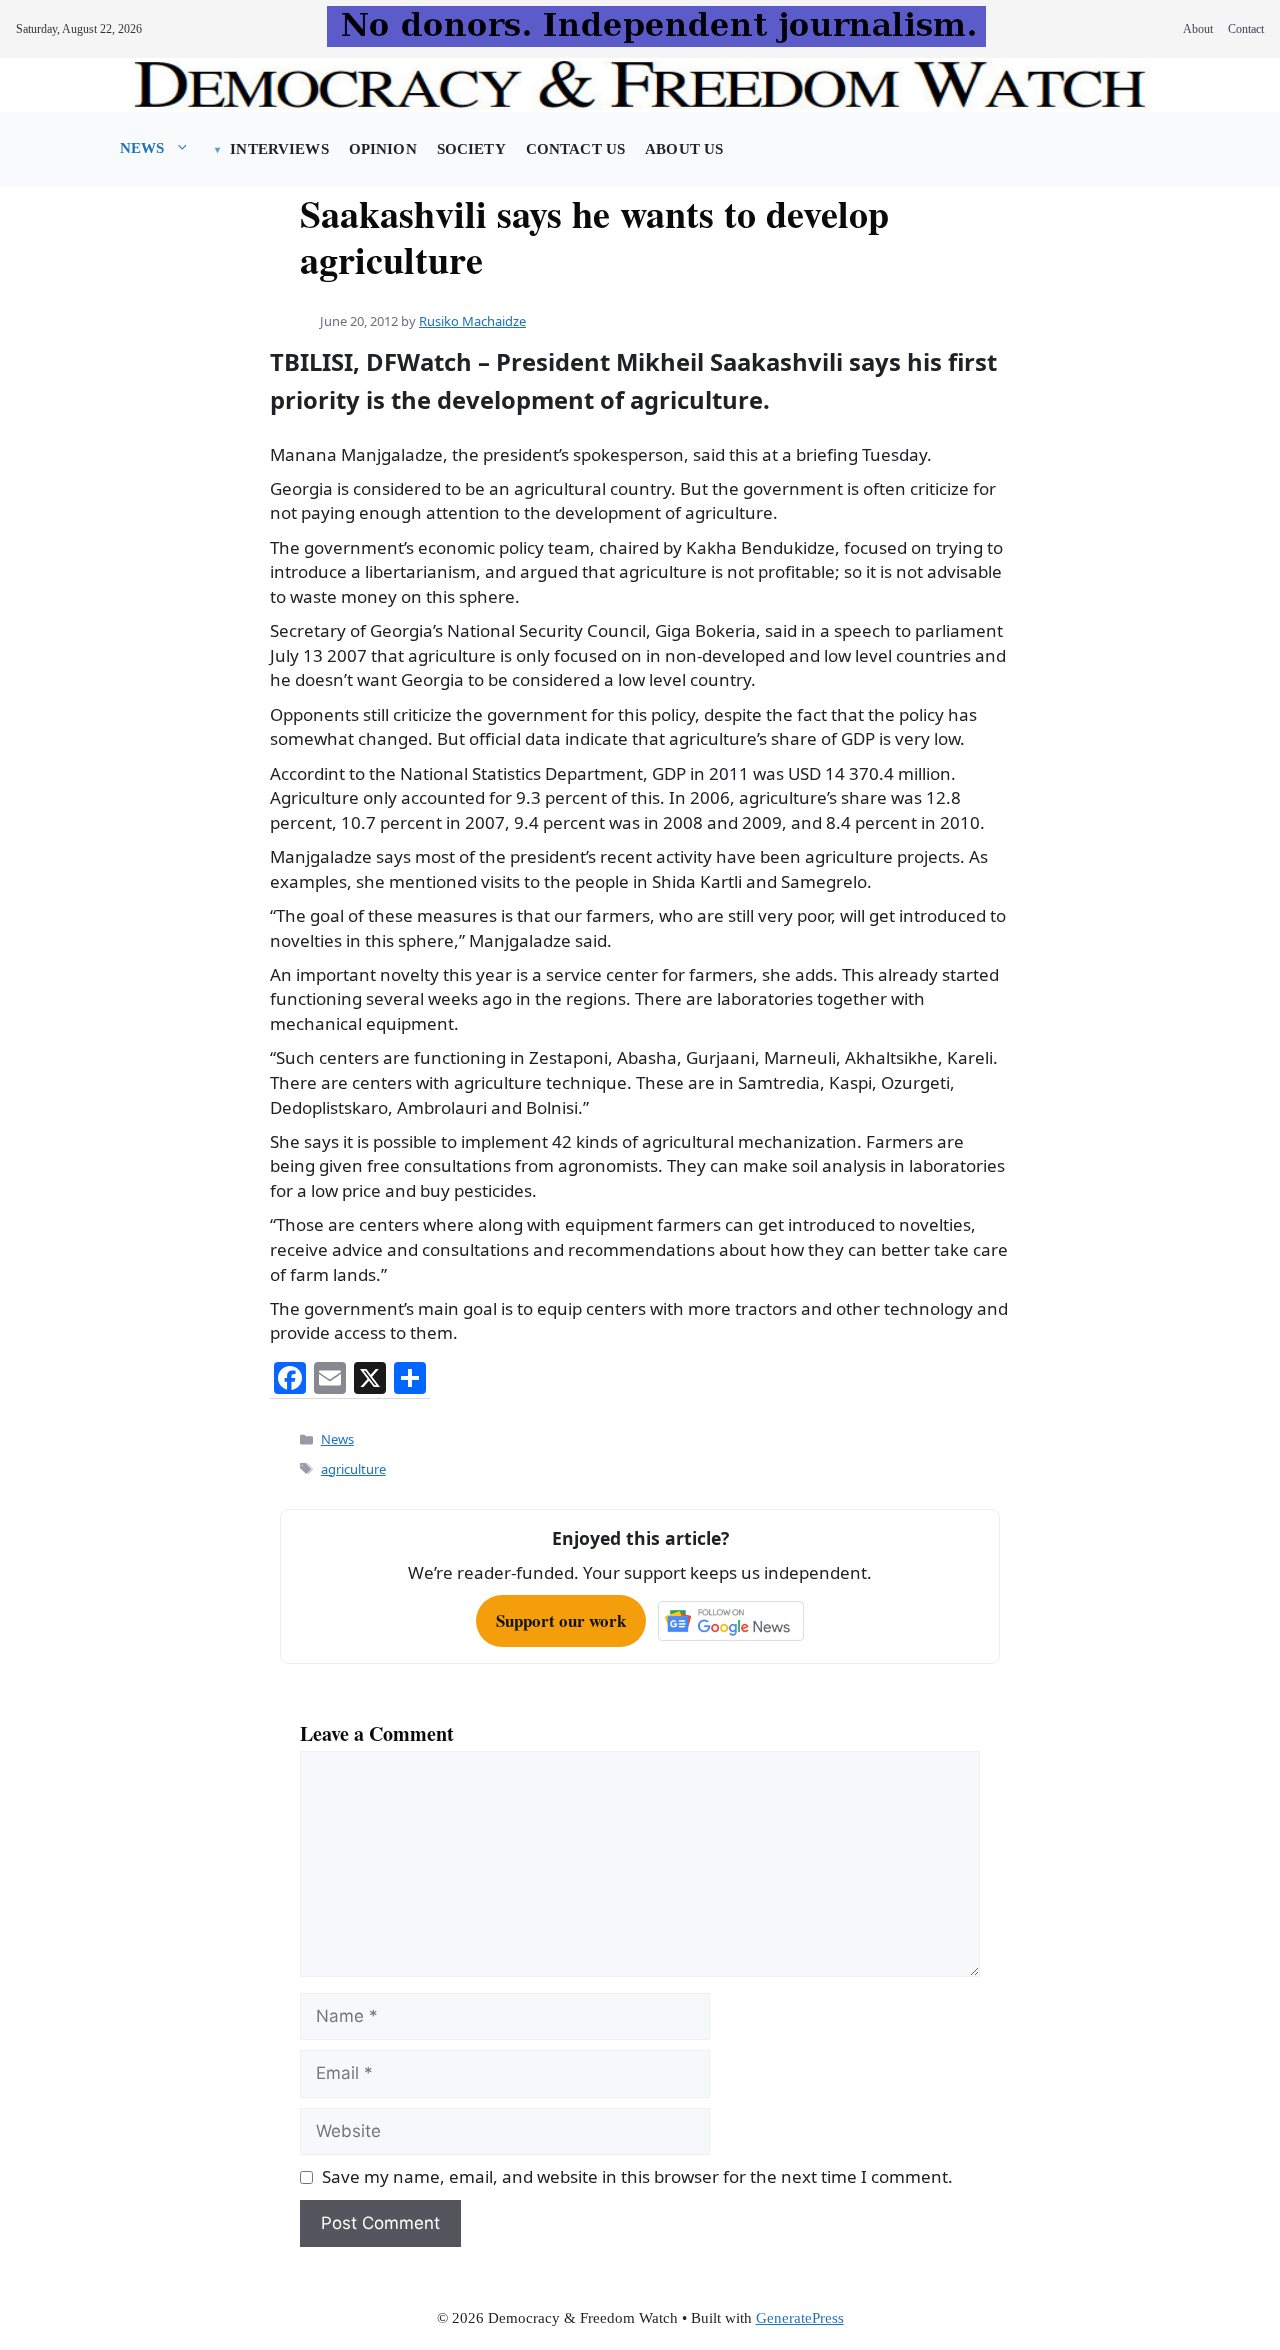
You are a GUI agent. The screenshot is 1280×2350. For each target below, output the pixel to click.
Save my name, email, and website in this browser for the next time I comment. (637, 2176)
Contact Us (575, 149)
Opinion (383, 149)
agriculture (353, 1469)
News (142, 148)
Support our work (561, 1620)
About (1198, 29)
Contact (1246, 29)
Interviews (279, 149)
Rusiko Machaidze (472, 321)
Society (471, 149)
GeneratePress (800, 2318)
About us (684, 149)
